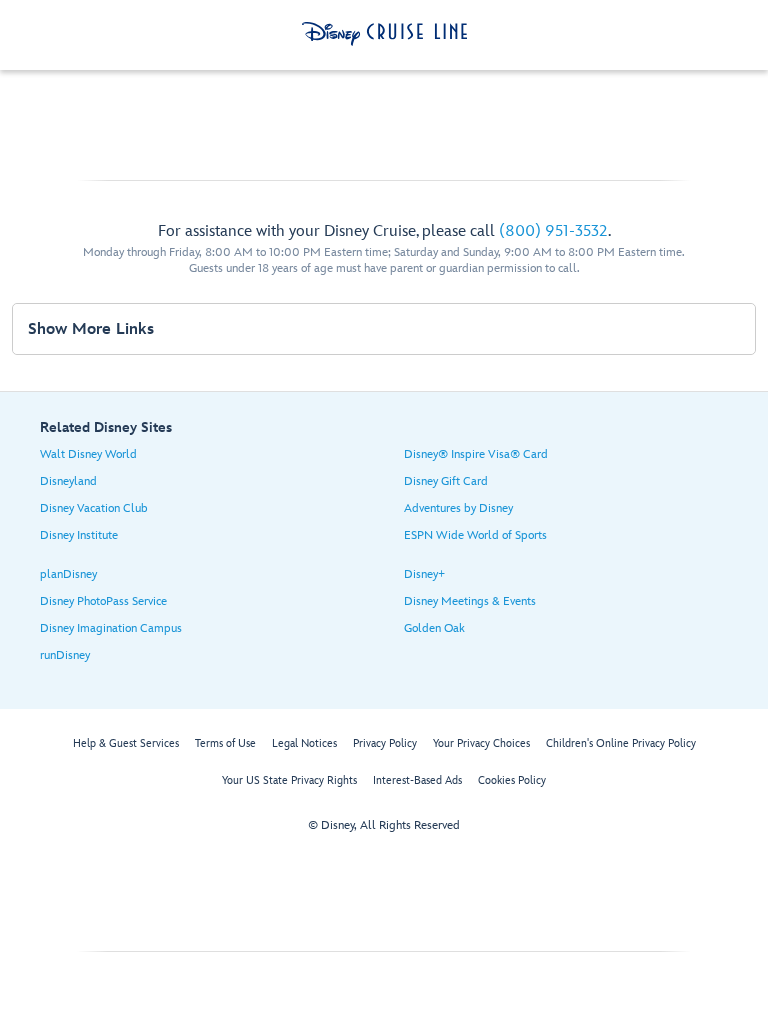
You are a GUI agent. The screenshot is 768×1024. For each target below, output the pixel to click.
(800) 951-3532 (553, 231)
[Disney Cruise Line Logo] (384, 34)
